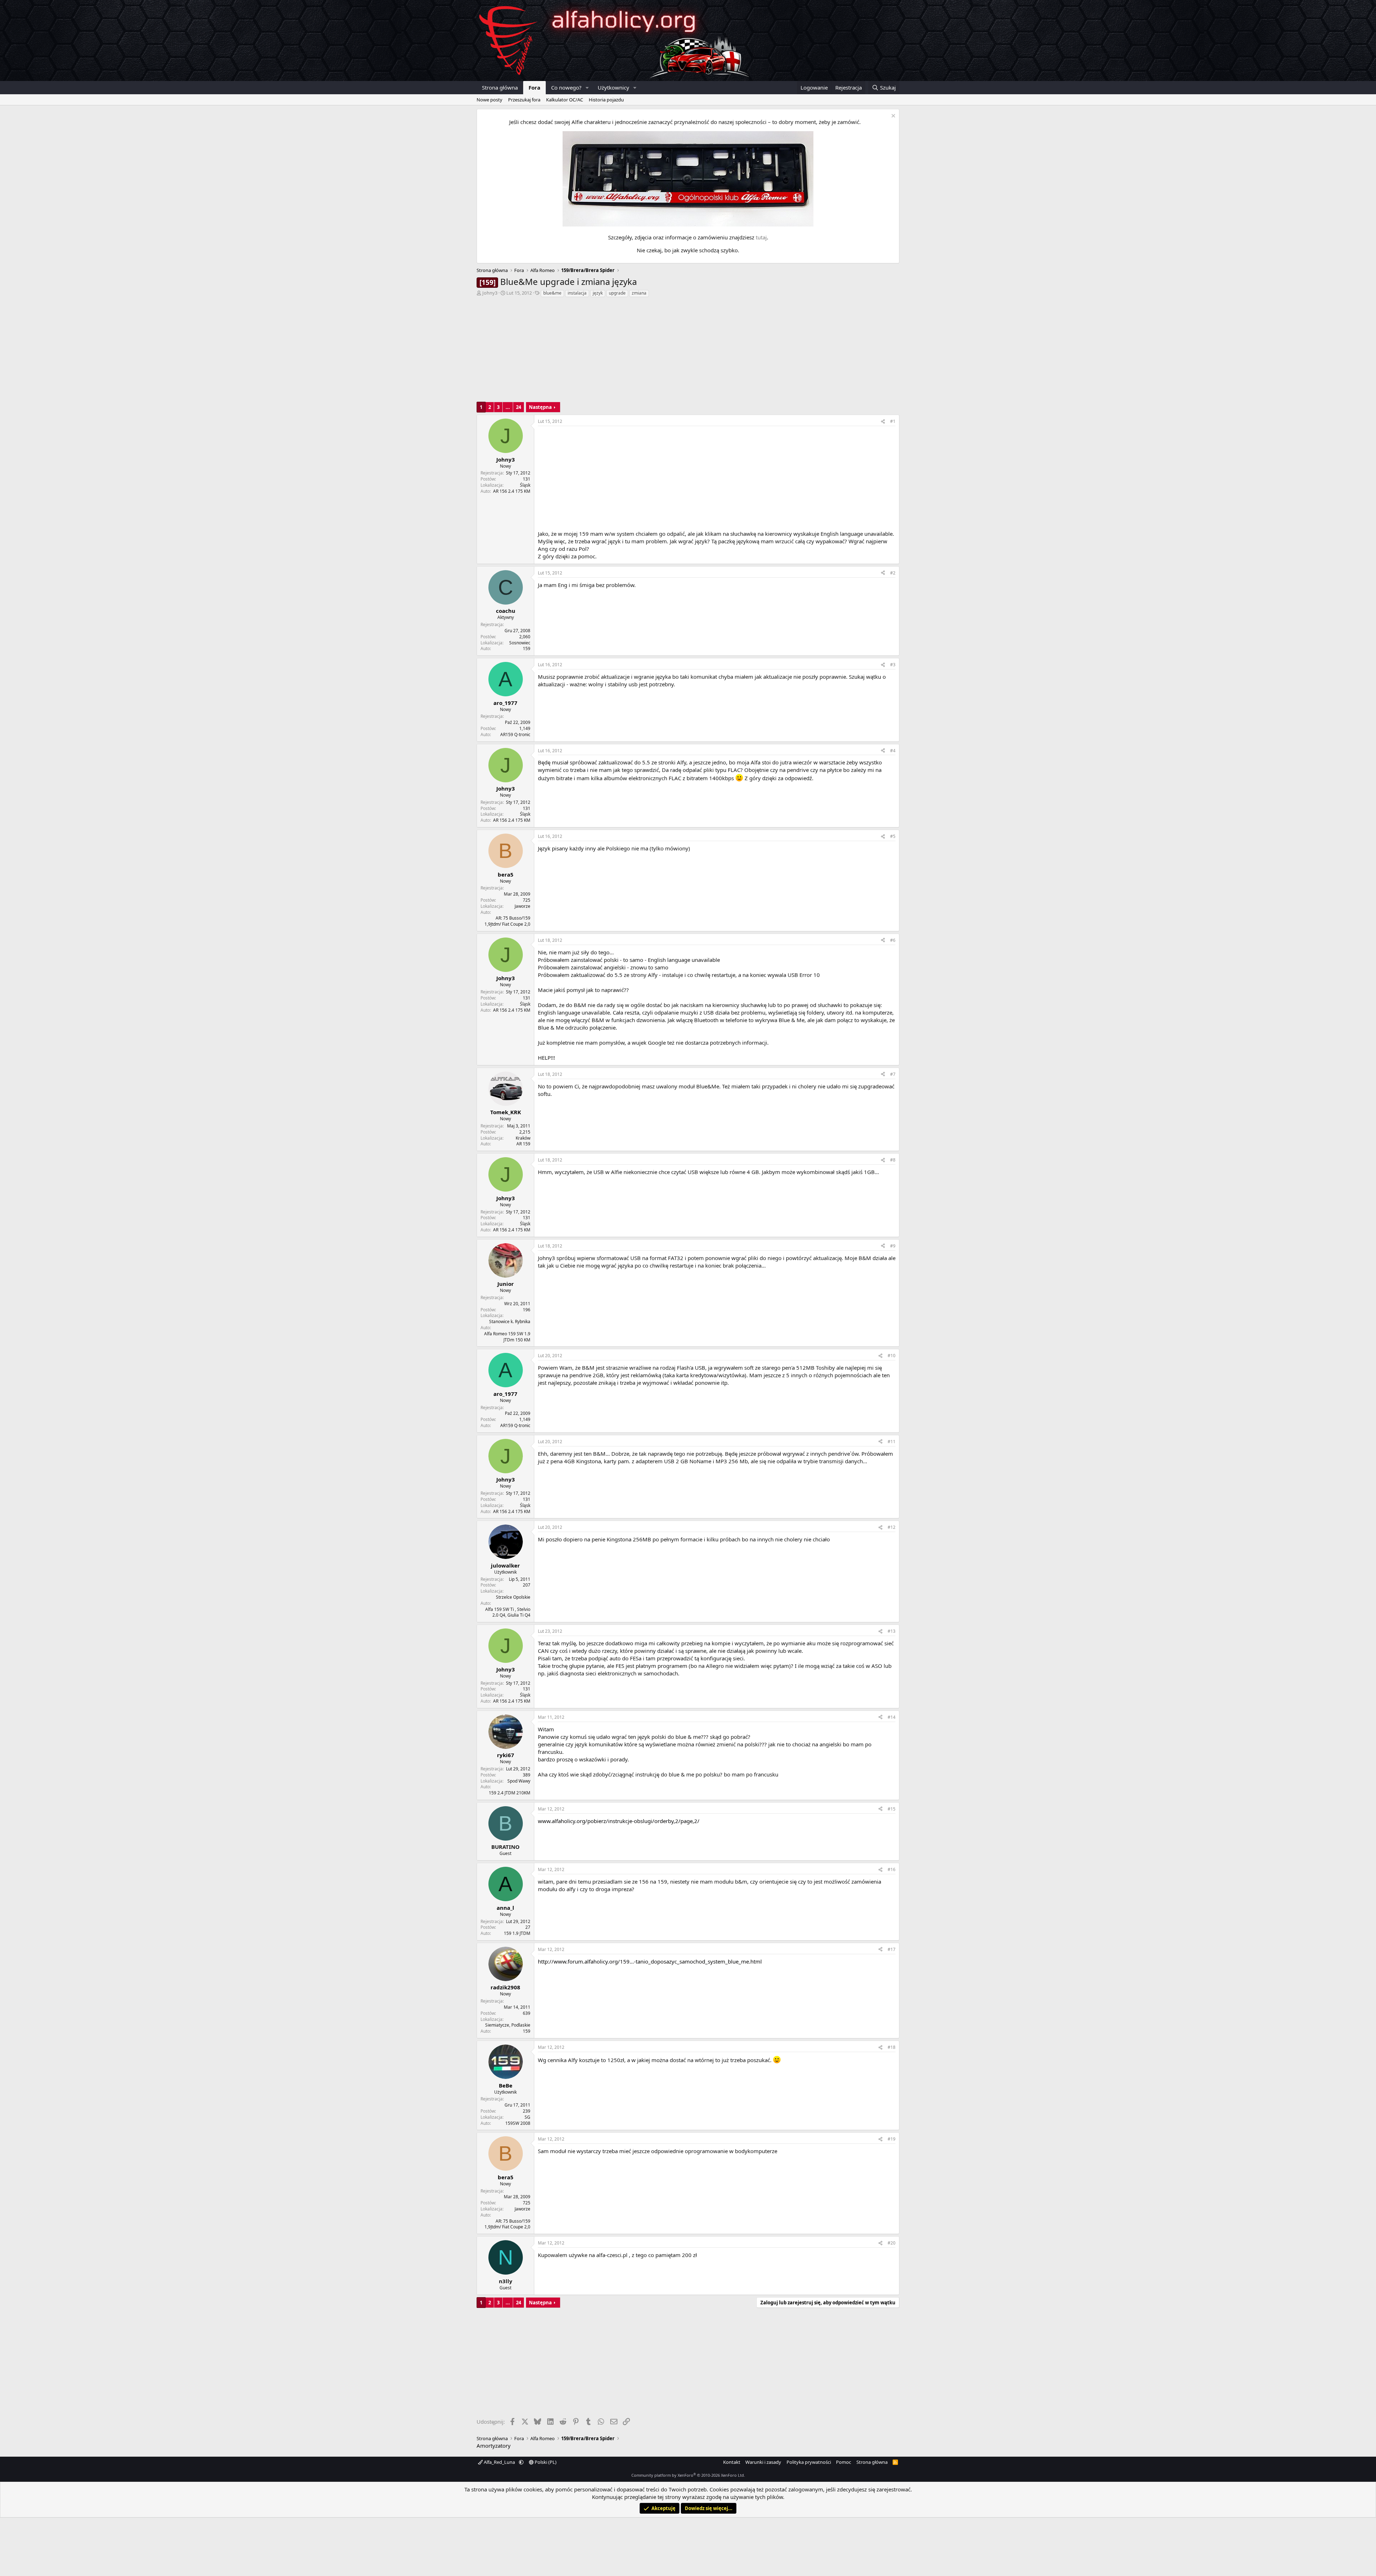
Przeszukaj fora (524, 100)
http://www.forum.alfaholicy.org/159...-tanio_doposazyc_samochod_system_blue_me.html (650, 1961)
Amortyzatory (494, 2446)
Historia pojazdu (606, 100)
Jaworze (522, 906)
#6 (893, 940)
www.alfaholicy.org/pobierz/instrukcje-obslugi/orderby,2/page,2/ (619, 1821)
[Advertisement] (688, 352)
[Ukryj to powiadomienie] (892, 117)
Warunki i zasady (763, 2462)
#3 (893, 665)
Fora (534, 87)
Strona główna (500, 87)
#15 (892, 1809)
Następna (540, 407)
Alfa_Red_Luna (499, 2462)
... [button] (508, 407)
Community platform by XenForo (688, 2475)
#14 (892, 1717)
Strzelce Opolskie (513, 1597)
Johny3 (490, 293)
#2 (893, 573)
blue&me (552, 293)
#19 (892, 2139)
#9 (893, 1246)
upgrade (617, 293)
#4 (893, 751)
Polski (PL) (545, 2462)
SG (527, 2117)
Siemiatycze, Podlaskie (508, 2025)
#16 (892, 1869)
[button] (587, 88)
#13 (892, 1631)
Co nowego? (566, 87)
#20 (892, 2243)
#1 (893, 421)
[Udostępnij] (883, 422)
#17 (892, 1949)
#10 (892, 1356)
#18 (892, 2047)
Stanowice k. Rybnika (510, 1322)
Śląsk (525, 485)
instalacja (577, 293)
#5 (893, 836)
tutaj (761, 237)
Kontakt (732, 2462)
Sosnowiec (520, 643)
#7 (893, 1074)
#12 (892, 1527)
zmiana (639, 293)
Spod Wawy (519, 1781)
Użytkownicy (613, 87)
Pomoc (844, 2462)
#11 (892, 1442)
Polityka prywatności (809, 2462)
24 (519, 407)
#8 (893, 1160)
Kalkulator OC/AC (565, 100)
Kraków (523, 1138)
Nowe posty (489, 100)
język (598, 293)
